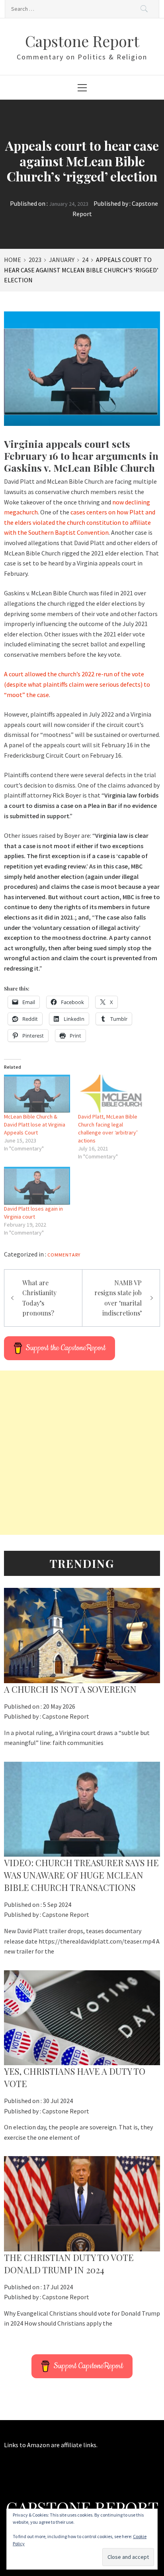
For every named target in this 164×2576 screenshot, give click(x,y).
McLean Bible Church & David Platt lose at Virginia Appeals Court (35, 1125)
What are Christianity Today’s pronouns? (39, 1298)
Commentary (64, 1255)
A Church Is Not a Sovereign (70, 1689)
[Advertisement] (82, 1453)
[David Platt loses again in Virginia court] (37, 1186)
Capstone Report (82, 41)
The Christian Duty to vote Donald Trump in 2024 (69, 2264)
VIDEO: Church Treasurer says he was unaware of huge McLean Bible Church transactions (81, 1875)
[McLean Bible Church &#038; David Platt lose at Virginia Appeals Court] (37, 1094)
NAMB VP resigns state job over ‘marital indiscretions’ (118, 1298)
